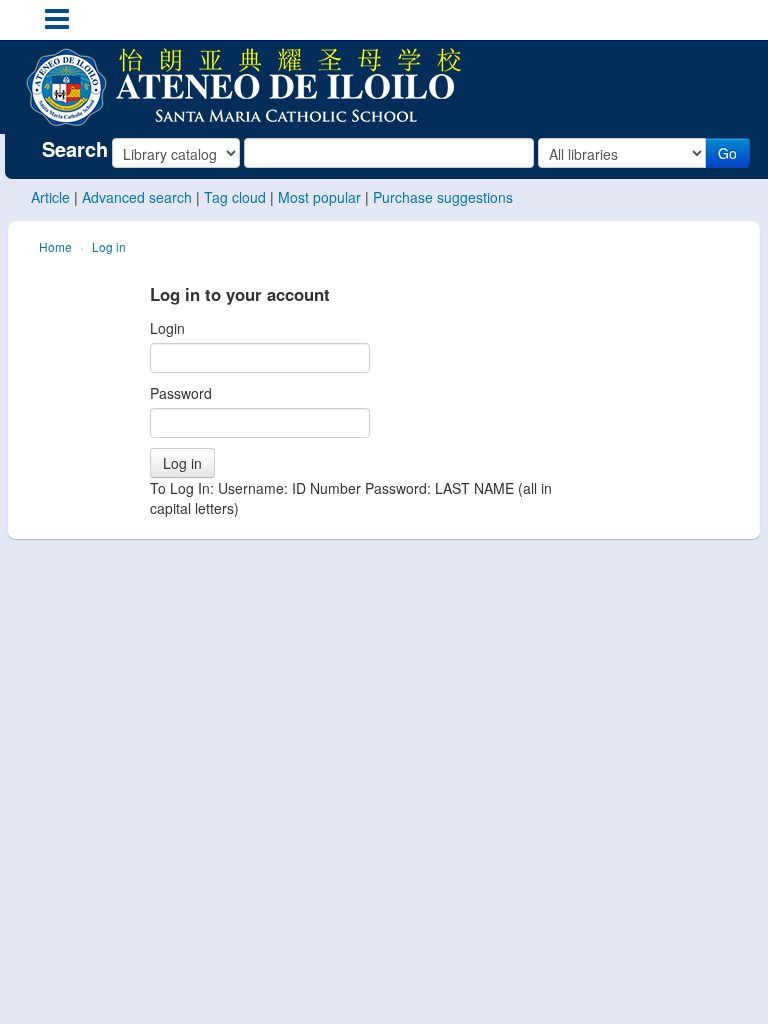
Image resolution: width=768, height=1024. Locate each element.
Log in (109, 246)
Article (50, 197)
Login (167, 328)
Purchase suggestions (443, 197)
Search (75, 149)
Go (727, 153)
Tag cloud (235, 197)
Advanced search (137, 197)
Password (181, 393)
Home (55, 246)
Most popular (319, 197)
